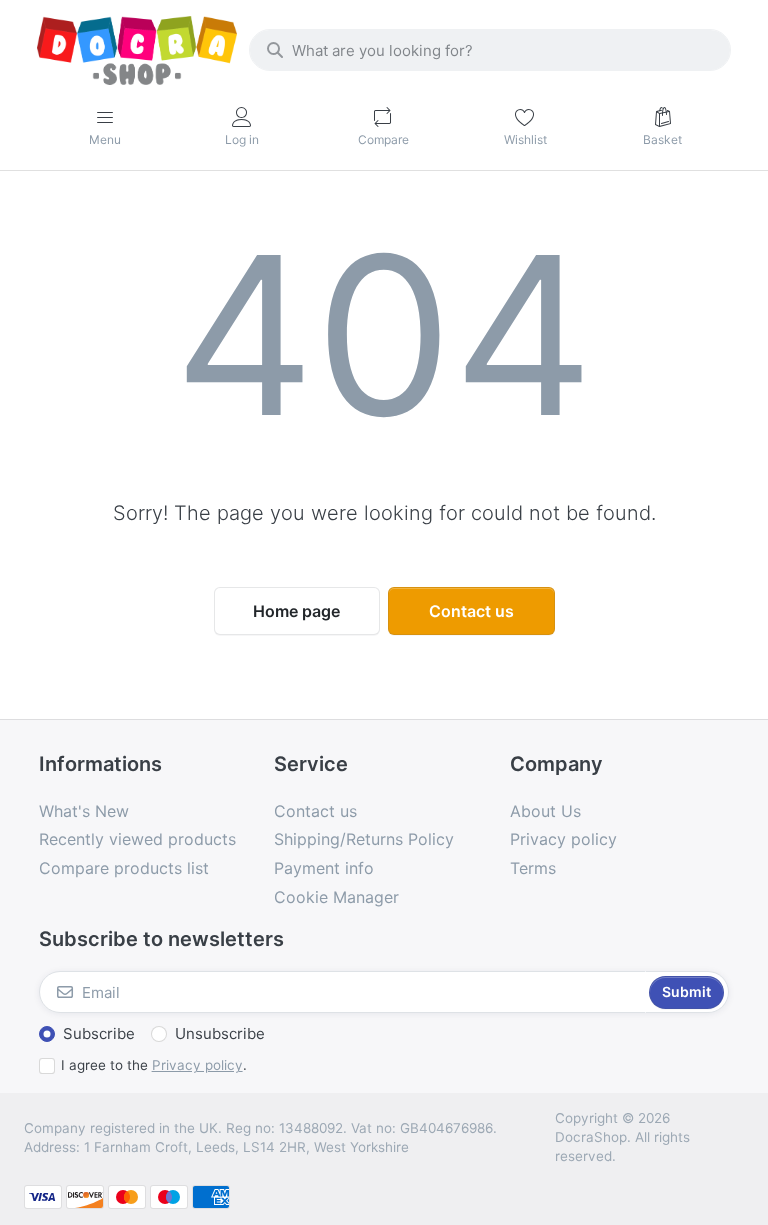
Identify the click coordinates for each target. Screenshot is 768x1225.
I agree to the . (154, 1065)
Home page (296, 611)
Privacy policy (197, 1065)
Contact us (471, 611)
